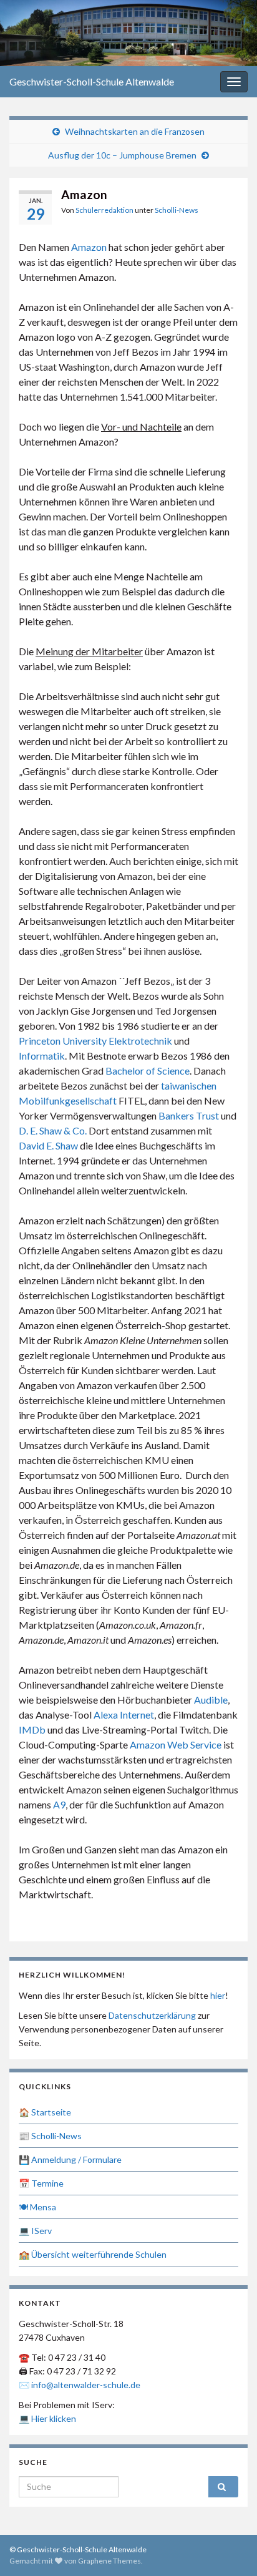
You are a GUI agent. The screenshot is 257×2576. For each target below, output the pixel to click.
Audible (211, 1700)
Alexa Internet (124, 1715)
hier (218, 1995)
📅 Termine (41, 2183)
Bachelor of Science (148, 1071)
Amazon (89, 247)
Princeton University (63, 1041)
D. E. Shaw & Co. (53, 1130)
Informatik (42, 1056)
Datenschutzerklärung (152, 2015)
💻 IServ (35, 2231)
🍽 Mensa (37, 2207)
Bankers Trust (189, 1115)
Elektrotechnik (140, 1041)
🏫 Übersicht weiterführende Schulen (93, 2254)
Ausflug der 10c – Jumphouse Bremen (122, 155)
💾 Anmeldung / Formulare (70, 2159)
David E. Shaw (48, 1145)
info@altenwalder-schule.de (86, 2385)
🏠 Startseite (45, 2112)
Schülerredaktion (104, 210)
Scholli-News (177, 210)
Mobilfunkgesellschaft (68, 1100)
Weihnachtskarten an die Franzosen (135, 131)
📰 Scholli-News (50, 2136)
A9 (59, 1804)
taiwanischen (189, 1086)
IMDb (32, 1730)
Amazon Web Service (176, 1744)
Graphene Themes (109, 2561)
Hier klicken (54, 2418)
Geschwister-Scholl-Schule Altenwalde (92, 81)
